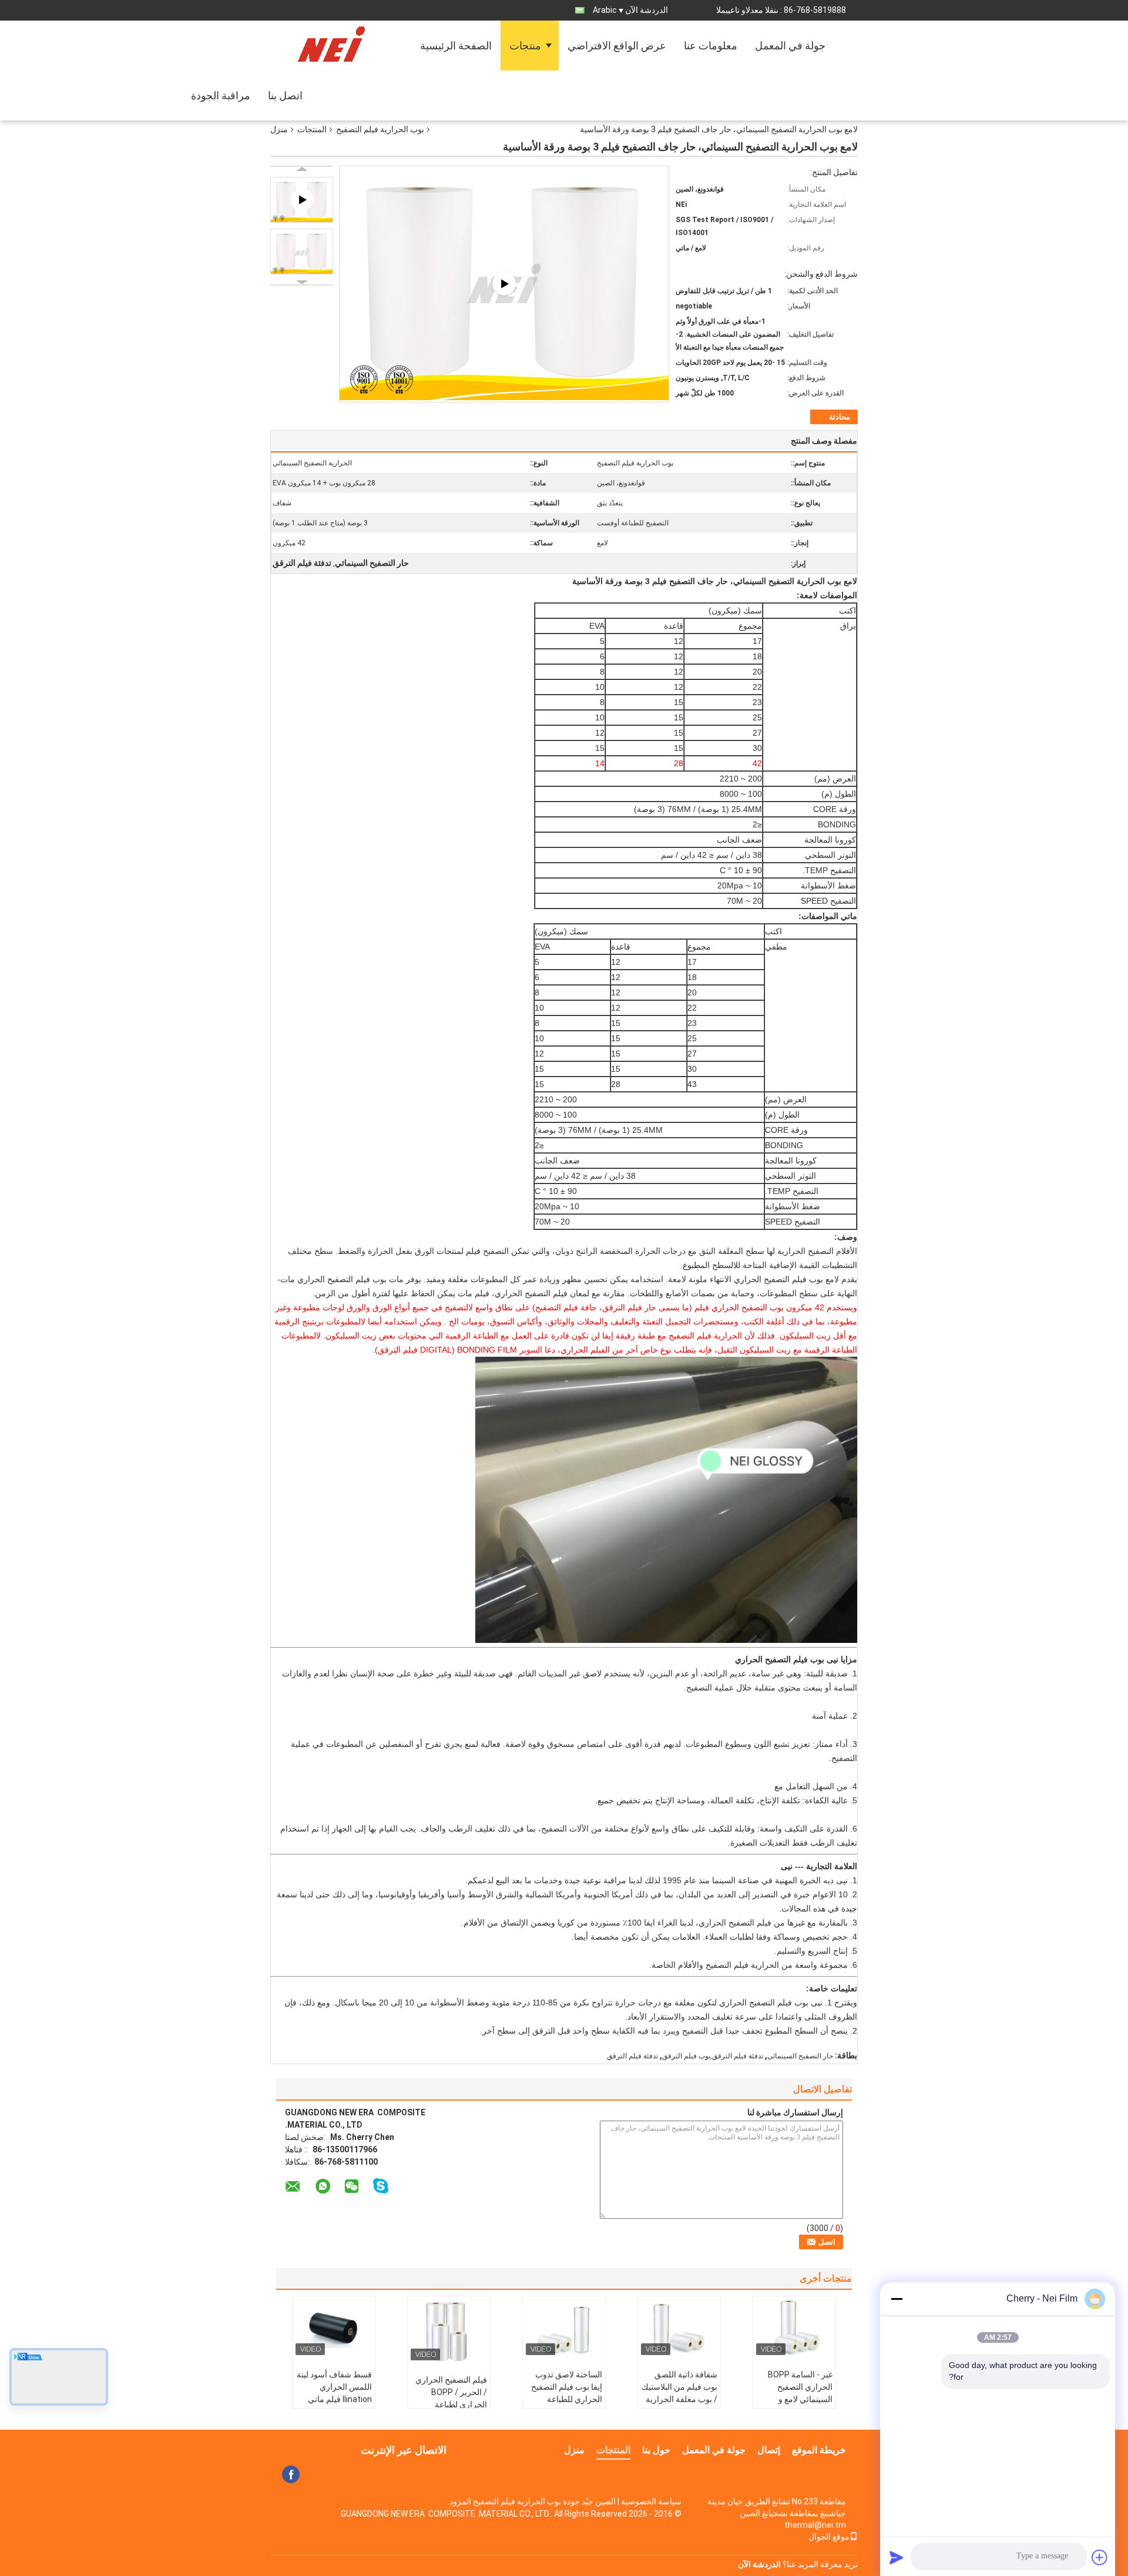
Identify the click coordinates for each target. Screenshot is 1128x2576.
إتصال (769, 2450)
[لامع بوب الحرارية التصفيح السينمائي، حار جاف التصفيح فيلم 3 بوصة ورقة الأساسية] (302, 251)
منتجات (525, 46)
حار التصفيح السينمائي (800, 2056)
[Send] (897, 2557)
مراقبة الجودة (221, 95)
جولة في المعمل (790, 46)
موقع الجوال (829, 2537)
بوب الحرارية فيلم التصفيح (380, 129)
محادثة (840, 417)
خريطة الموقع (819, 2450)
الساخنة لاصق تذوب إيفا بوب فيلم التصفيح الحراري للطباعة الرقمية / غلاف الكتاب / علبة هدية (565, 2399)
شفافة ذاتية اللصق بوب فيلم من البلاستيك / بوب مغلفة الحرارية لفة (679, 2393)
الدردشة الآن (647, 10)
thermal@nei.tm (815, 2525)
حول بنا (656, 2450)
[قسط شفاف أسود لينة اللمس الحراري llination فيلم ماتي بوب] (334, 2329)
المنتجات (312, 129)
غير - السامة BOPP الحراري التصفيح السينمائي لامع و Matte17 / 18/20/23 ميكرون (795, 2399)
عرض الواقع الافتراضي (617, 46)
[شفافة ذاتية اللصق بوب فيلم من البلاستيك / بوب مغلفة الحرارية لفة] (679, 2329)
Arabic (605, 10)
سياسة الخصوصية (651, 2501)
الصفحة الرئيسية (456, 46)
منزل (279, 129)
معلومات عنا (711, 46)
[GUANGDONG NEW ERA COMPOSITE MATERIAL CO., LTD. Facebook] (291, 2474)
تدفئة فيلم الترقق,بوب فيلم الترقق (713, 2056)
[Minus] (897, 2299)
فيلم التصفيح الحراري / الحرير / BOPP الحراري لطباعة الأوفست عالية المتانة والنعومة (451, 2404)
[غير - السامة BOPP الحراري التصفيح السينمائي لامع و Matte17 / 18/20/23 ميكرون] (794, 2329)
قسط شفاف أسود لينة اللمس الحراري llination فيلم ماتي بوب (334, 2393)
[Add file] (1100, 2557)
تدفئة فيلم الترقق (632, 2056)
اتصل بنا (285, 95)
